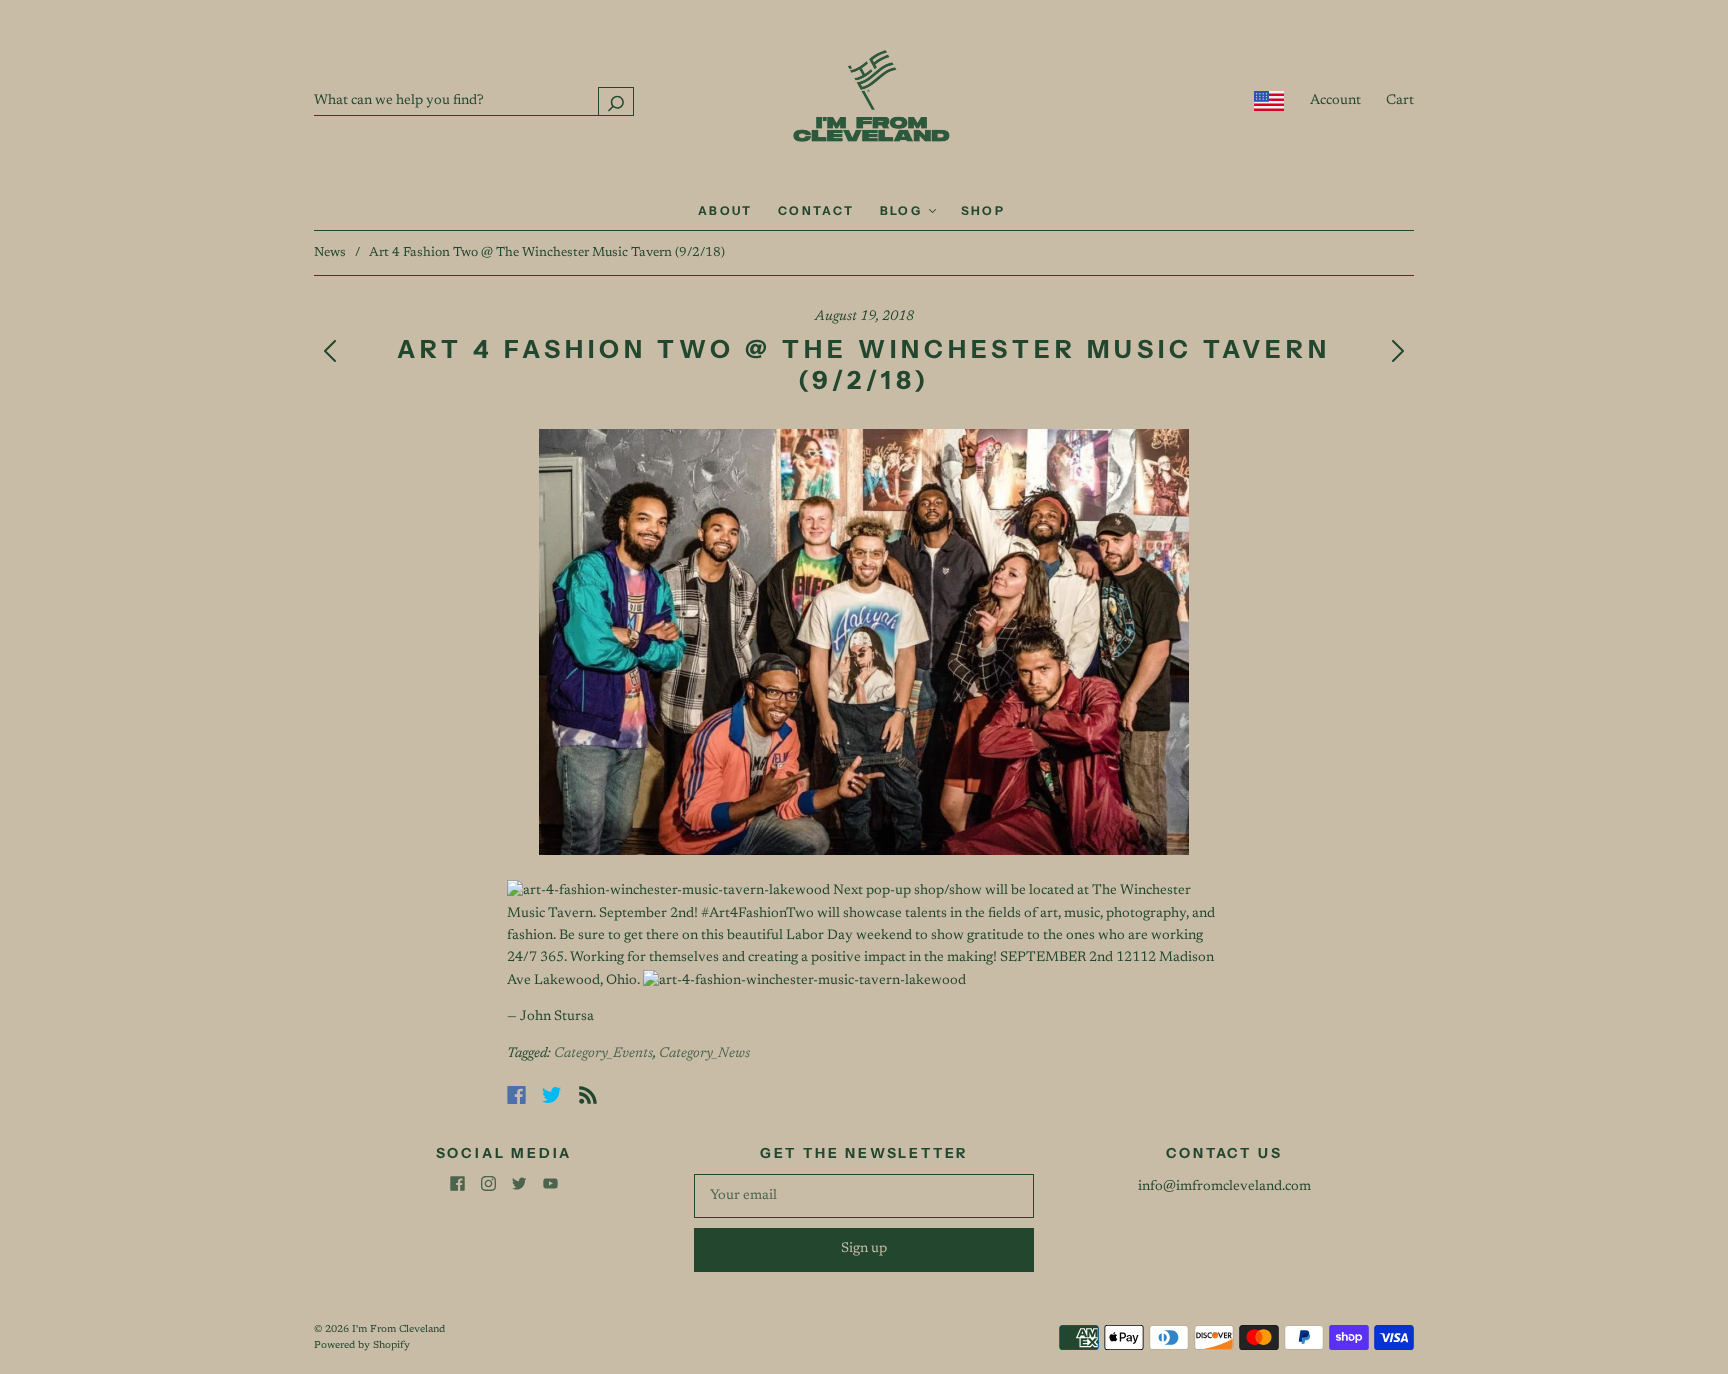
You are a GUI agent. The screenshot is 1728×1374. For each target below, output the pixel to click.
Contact (816, 210)
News (330, 252)
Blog (903, 210)
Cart (1400, 101)
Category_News (704, 1054)
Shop (983, 210)
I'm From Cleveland (398, 1330)
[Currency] (1269, 101)
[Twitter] (552, 1095)
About (725, 210)
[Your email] (864, 1196)
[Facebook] (516, 1095)
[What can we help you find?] (474, 101)
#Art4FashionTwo (757, 914)
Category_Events (603, 1054)
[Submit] (616, 101)
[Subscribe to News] (588, 1095)
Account (1335, 101)
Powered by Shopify (362, 1346)
